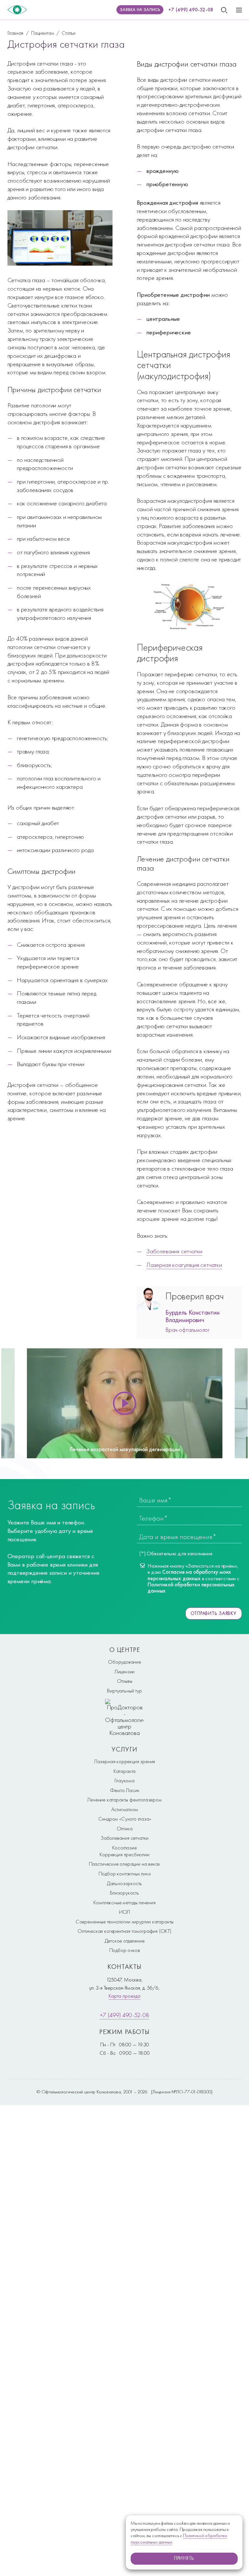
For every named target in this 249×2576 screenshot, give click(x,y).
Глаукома (124, 1780)
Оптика (125, 1828)
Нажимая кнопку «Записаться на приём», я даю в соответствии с (193, 1578)
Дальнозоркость (124, 1883)
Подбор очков (125, 1950)
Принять (184, 2558)
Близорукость (124, 1893)
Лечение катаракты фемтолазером (124, 1800)
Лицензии (125, 1671)
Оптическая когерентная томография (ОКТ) (124, 1931)
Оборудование (124, 1662)
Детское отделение (125, 1941)
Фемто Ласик (125, 1790)
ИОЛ (124, 1912)
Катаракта (124, 1771)
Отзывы (125, 1681)
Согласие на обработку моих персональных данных (189, 1575)
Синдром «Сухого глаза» (125, 1819)
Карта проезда (124, 1996)
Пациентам (42, 33)
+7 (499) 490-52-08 (191, 10)
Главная (16, 33)
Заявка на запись (140, 10)
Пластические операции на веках (124, 1864)
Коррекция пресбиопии (124, 1854)
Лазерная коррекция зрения (124, 1761)
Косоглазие (124, 1848)
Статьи (69, 33)
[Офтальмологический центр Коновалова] (17, 10)
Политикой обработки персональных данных (191, 1588)
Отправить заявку (214, 1613)
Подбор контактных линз (125, 1873)
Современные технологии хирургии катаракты (124, 1921)
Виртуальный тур (124, 1691)
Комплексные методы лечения (124, 1902)
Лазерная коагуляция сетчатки (184, 1265)
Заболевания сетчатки (174, 1251)
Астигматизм (125, 1809)
